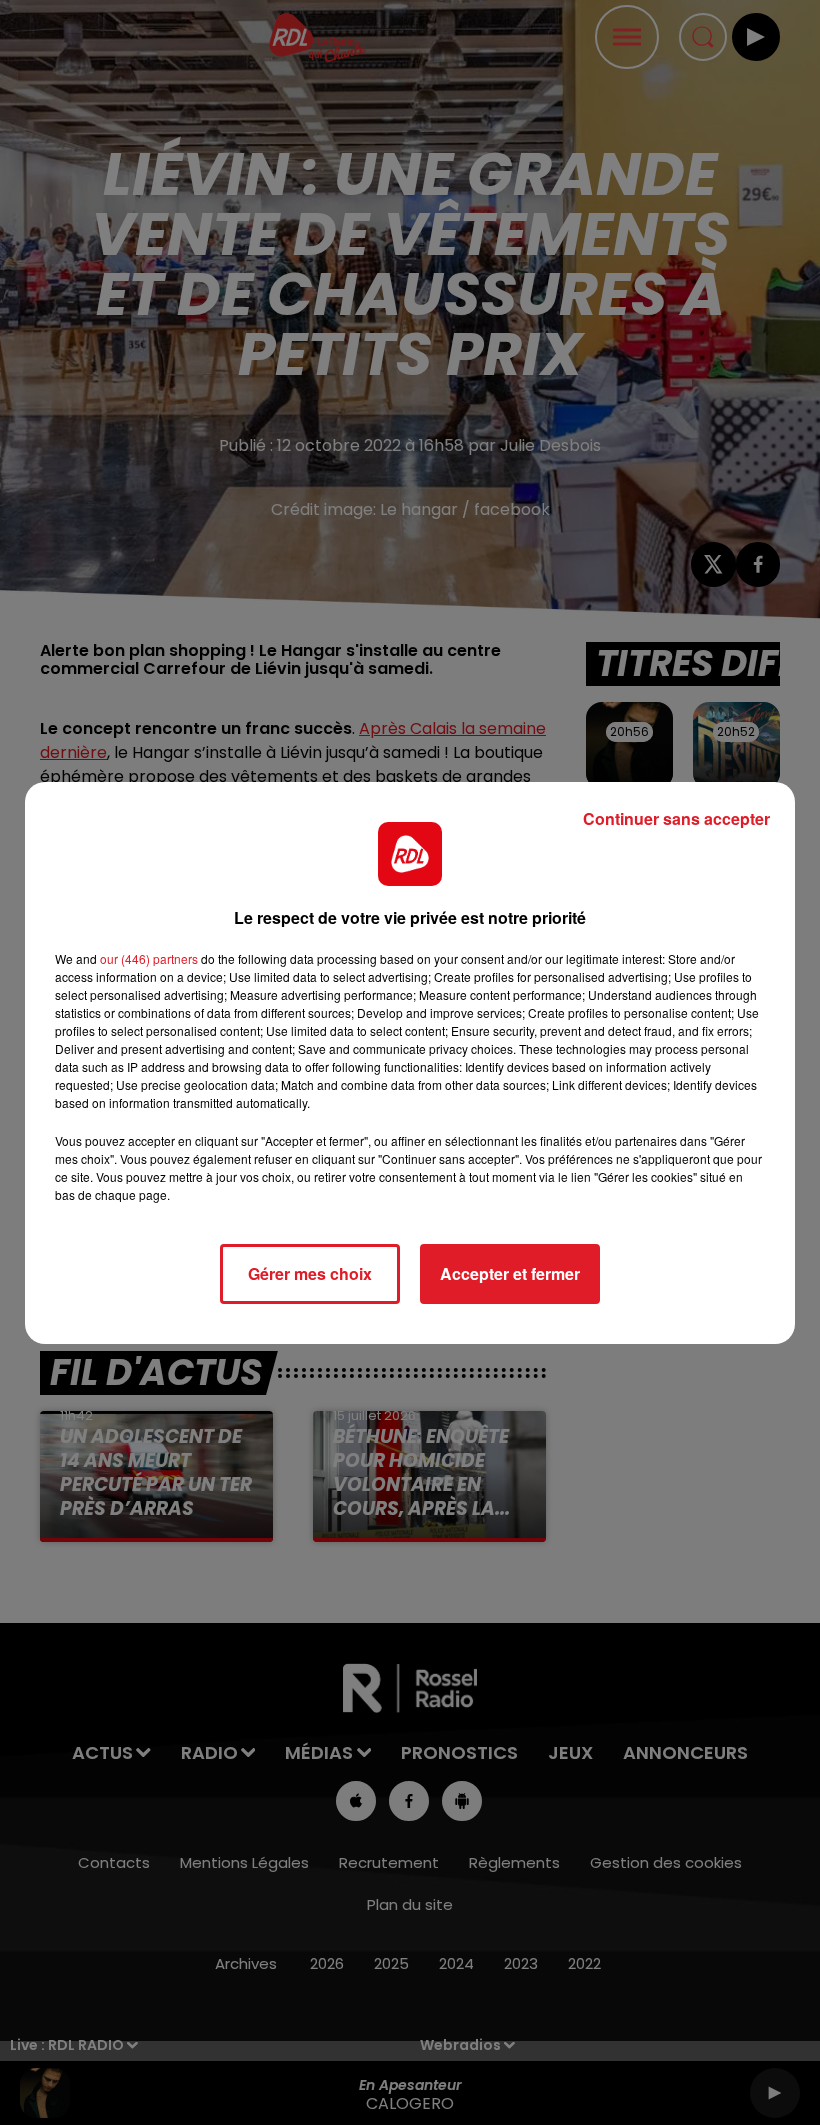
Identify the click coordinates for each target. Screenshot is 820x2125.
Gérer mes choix (310, 1273)
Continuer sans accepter (676, 818)
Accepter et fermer (510, 1273)
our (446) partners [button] (149, 958)
